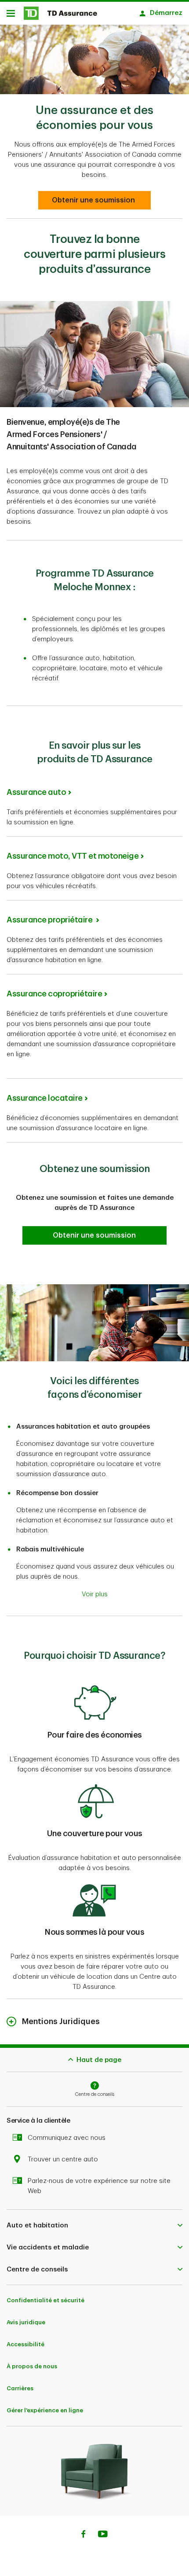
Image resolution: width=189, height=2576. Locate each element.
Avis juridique (26, 2322)
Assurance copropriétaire (54, 994)
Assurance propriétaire (50, 920)
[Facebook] (83, 2535)
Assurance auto (36, 792)
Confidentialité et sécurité (45, 2300)
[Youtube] (103, 2535)
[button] (95, 200)
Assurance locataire (45, 1098)
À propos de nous (32, 2366)
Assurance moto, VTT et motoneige (73, 856)
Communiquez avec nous (67, 2138)
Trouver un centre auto (63, 2159)
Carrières (20, 2388)
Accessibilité (25, 2344)
